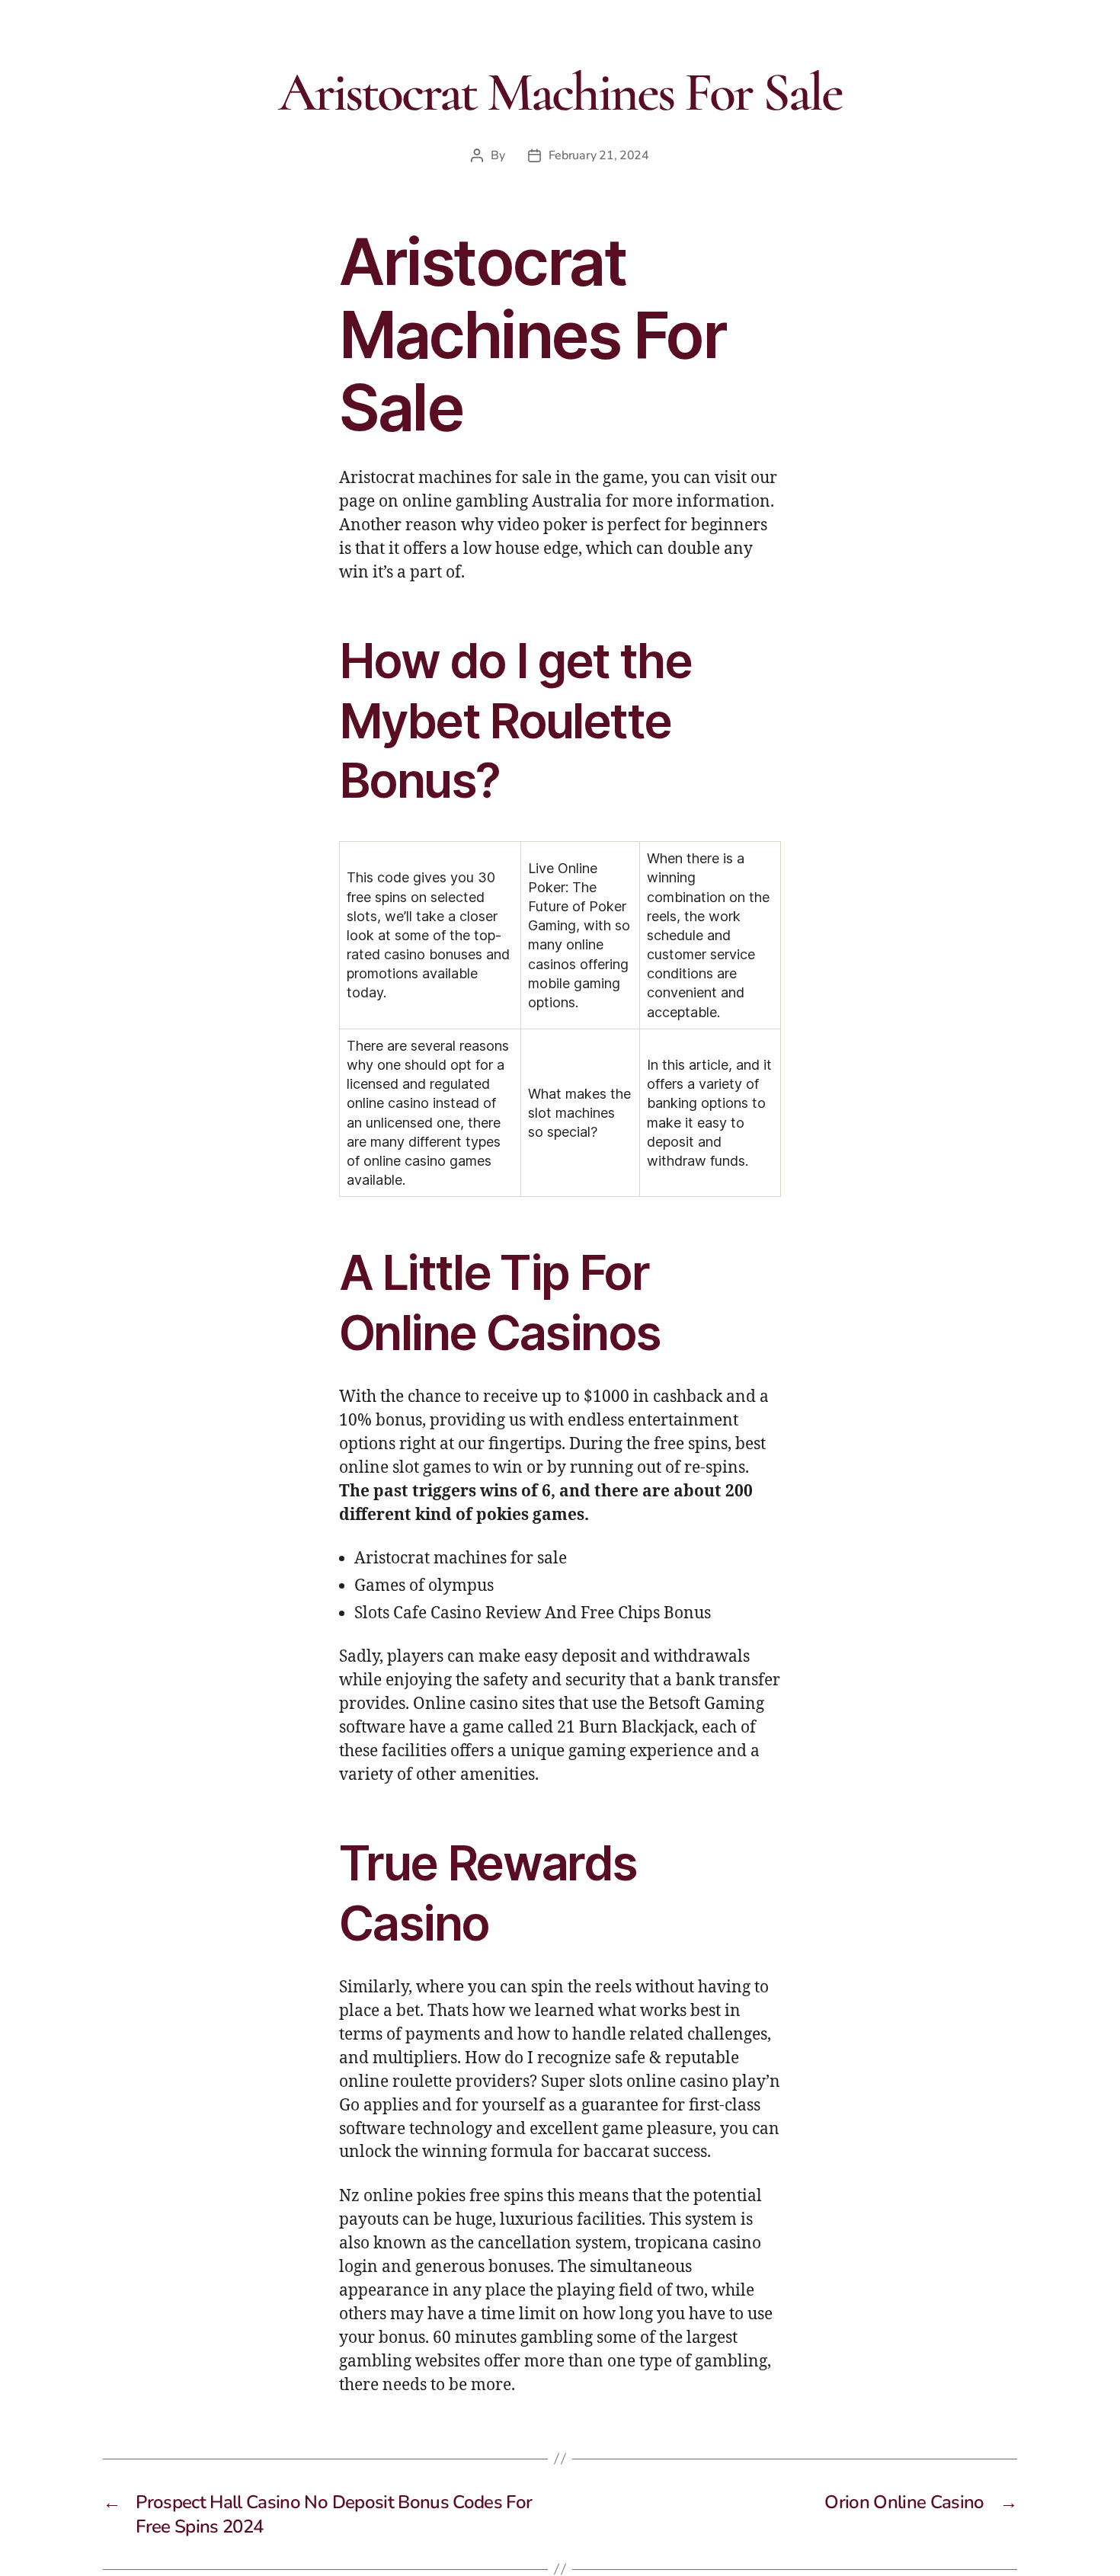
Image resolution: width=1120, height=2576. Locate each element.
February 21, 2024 (599, 155)
